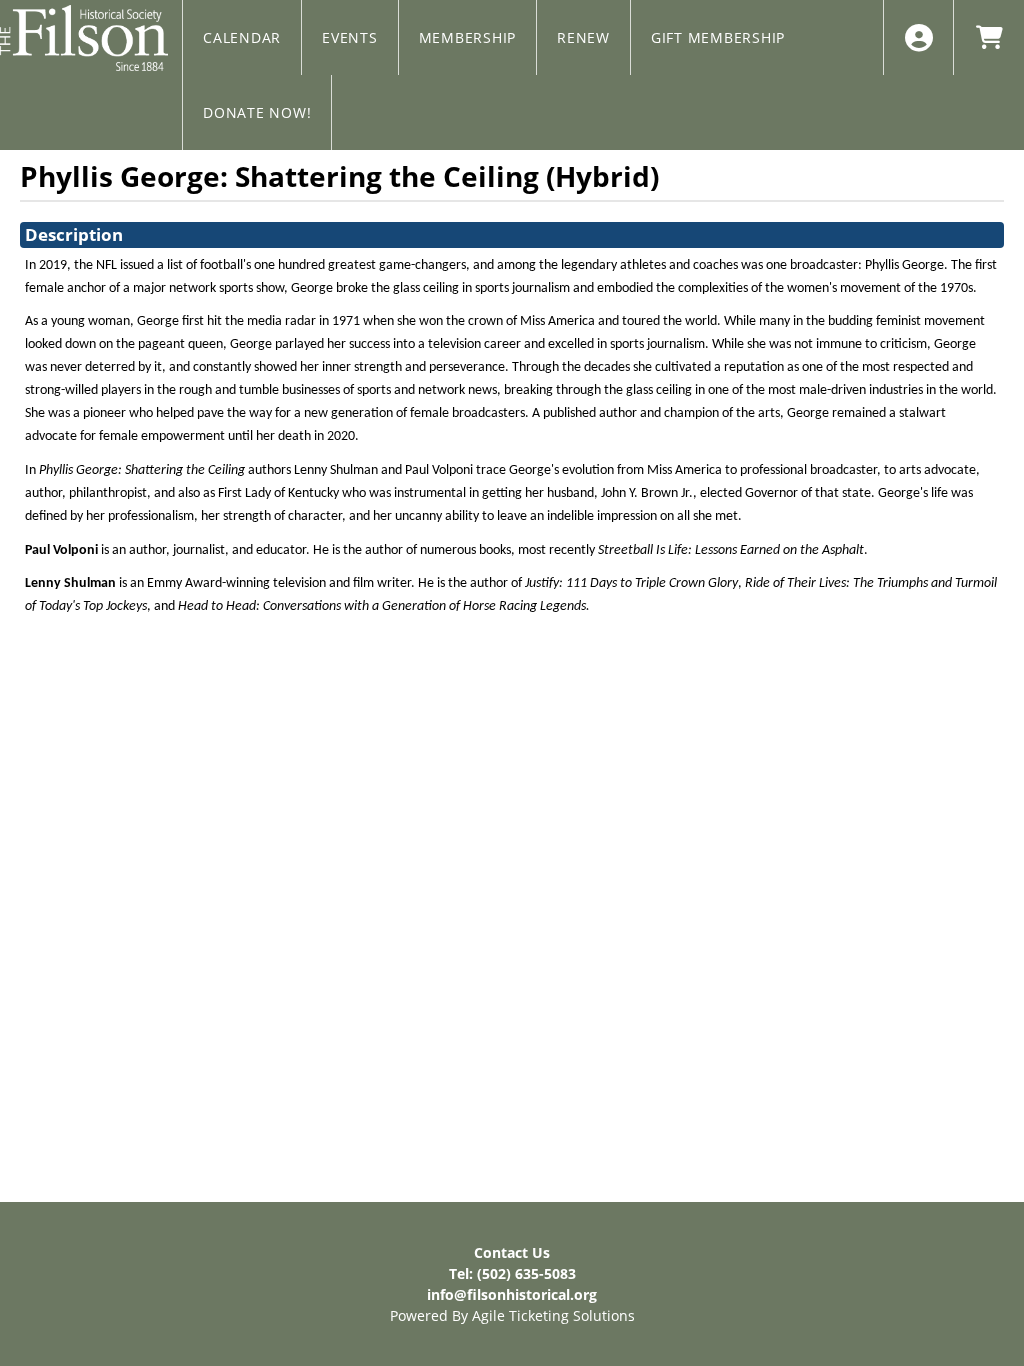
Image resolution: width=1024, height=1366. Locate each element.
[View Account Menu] (918, 37)
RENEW (583, 37)
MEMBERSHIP (468, 37)
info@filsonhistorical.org (512, 1294)
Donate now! (257, 112)
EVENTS (350, 37)
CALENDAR (242, 37)
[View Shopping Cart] (988, 37)
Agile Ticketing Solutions (553, 1315)
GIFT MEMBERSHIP (718, 37)
